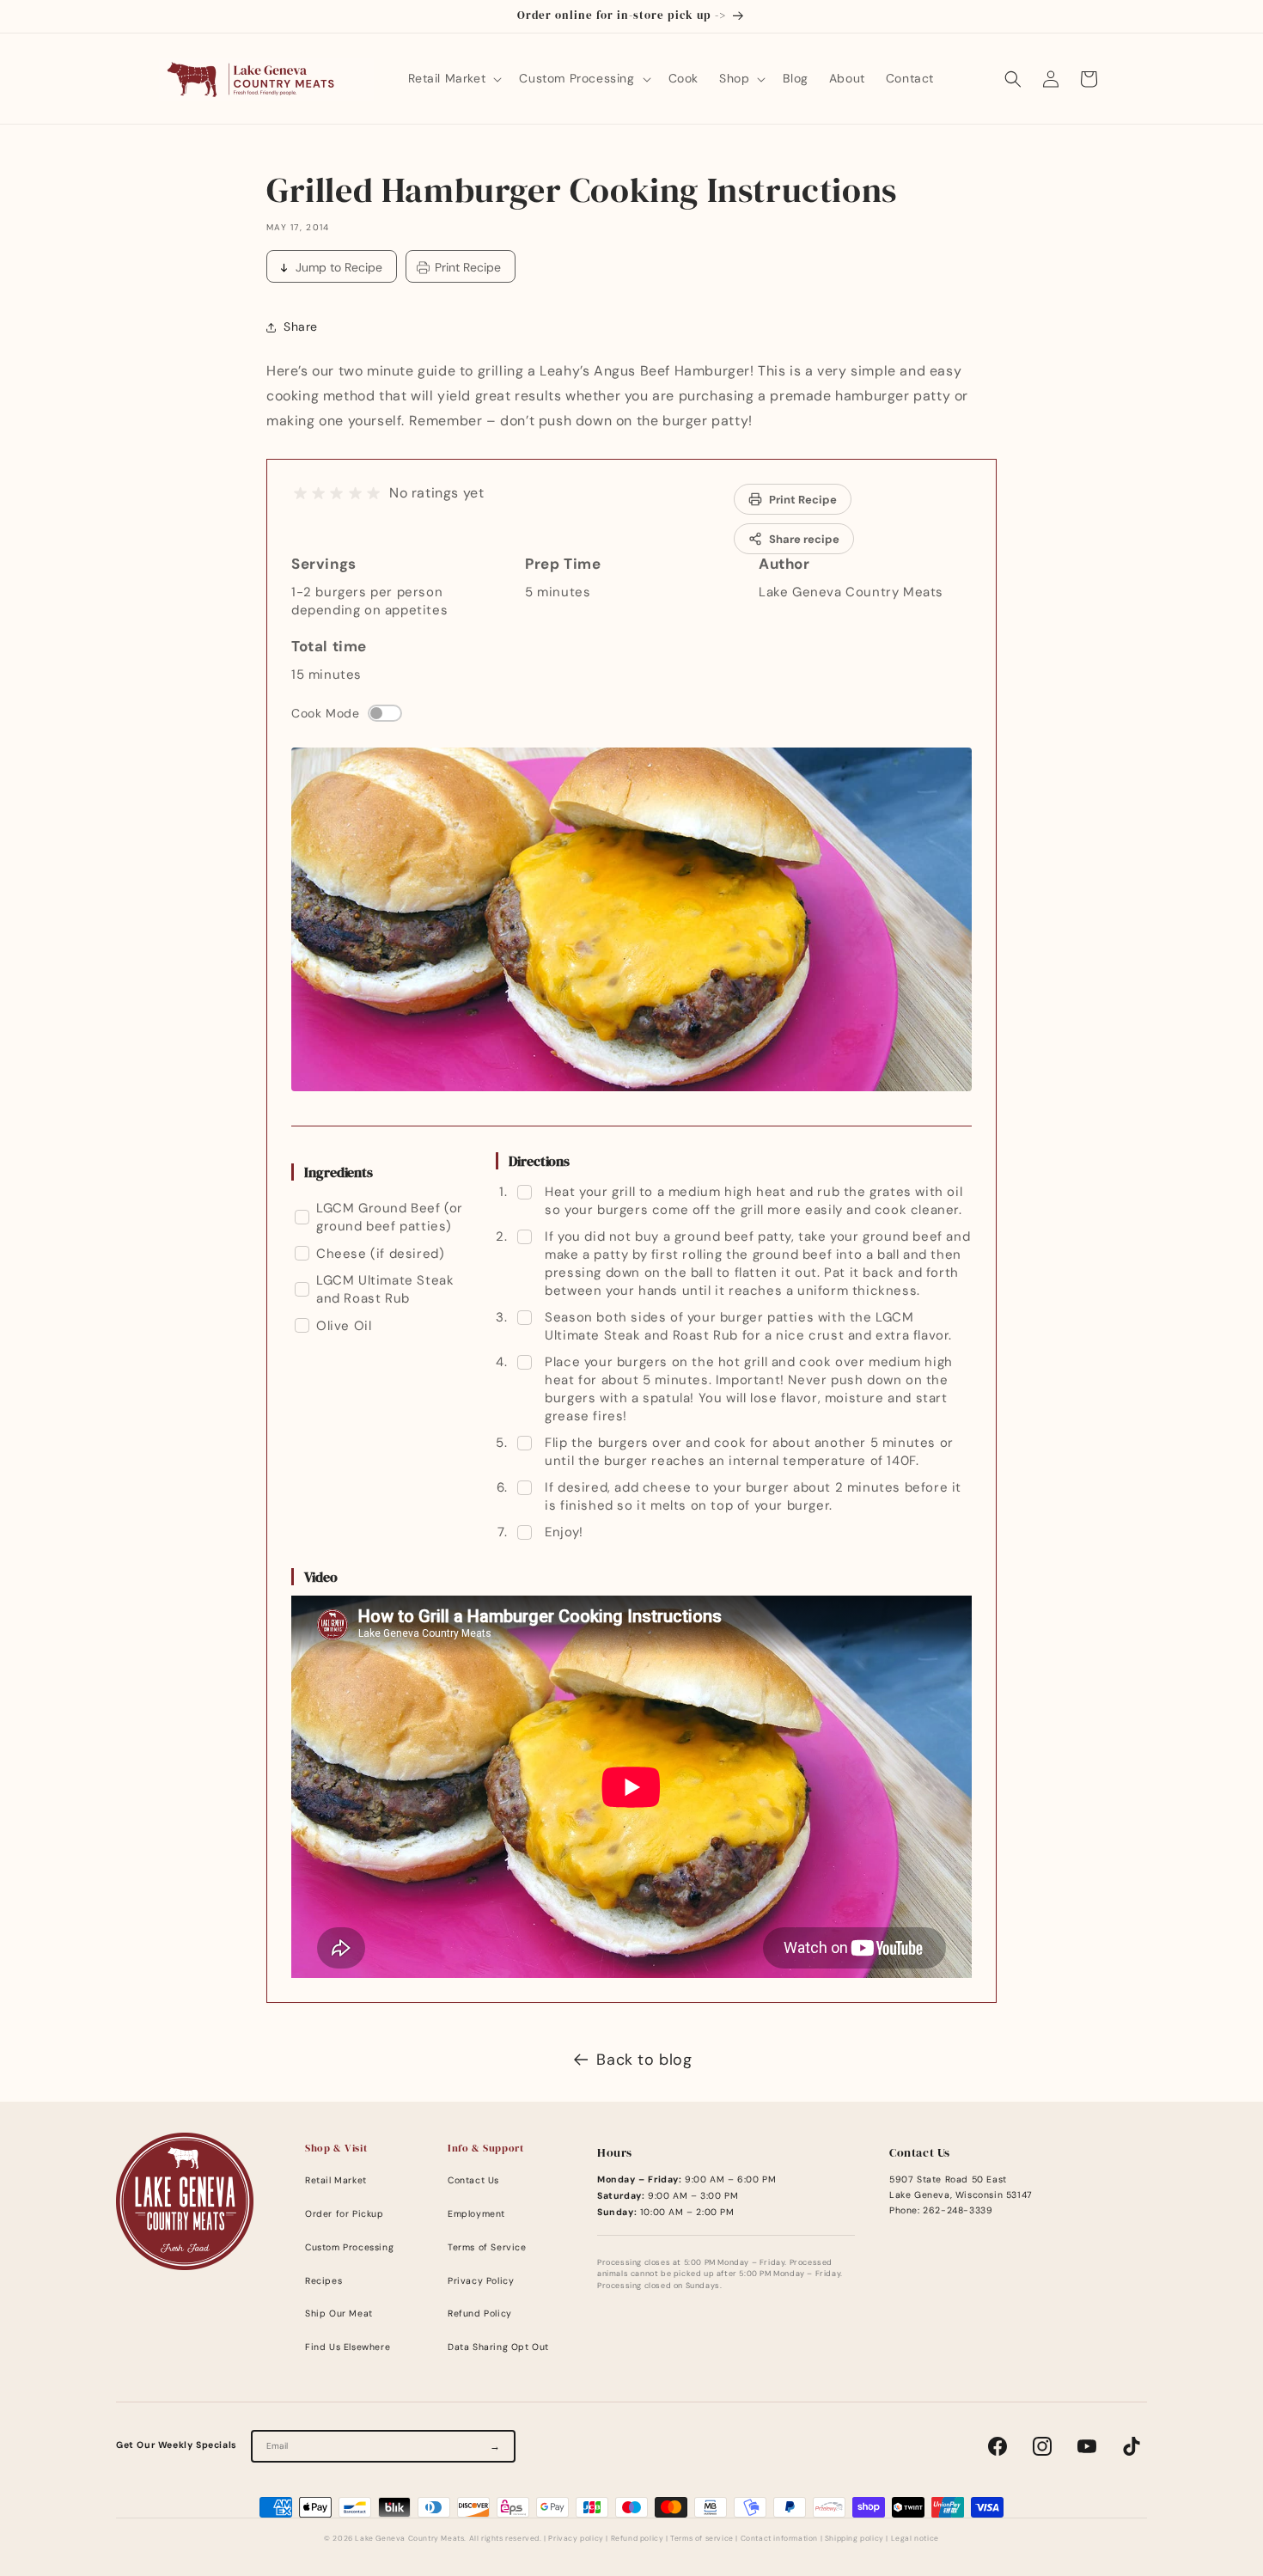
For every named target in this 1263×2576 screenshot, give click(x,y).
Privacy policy (576, 2539)
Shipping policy (854, 2539)
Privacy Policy (481, 2281)
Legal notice (915, 2539)
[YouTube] (1087, 2446)
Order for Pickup (345, 2214)
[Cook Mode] (385, 713)
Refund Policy (480, 2314)
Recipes (323, 2281)
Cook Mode (325, 713)
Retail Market (336, 2180)
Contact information (779, 2539)
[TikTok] (1132, 2446)
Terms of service (702, 2539)
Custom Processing (349, 2247)
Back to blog (644, 2060)
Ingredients (339, 1172)
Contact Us (473, 2180)
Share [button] (301, 327)
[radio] (300, 494)
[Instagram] (1042, 2446)
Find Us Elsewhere (348, 2347)
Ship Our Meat (339, 2314)
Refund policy (638, 2539)
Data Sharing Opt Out (498, 2347)
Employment (476, 2214)
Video (321, 1577)
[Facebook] (998, 2446)
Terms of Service (487, 2247)
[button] (454, 78)
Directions (539, 1161)
